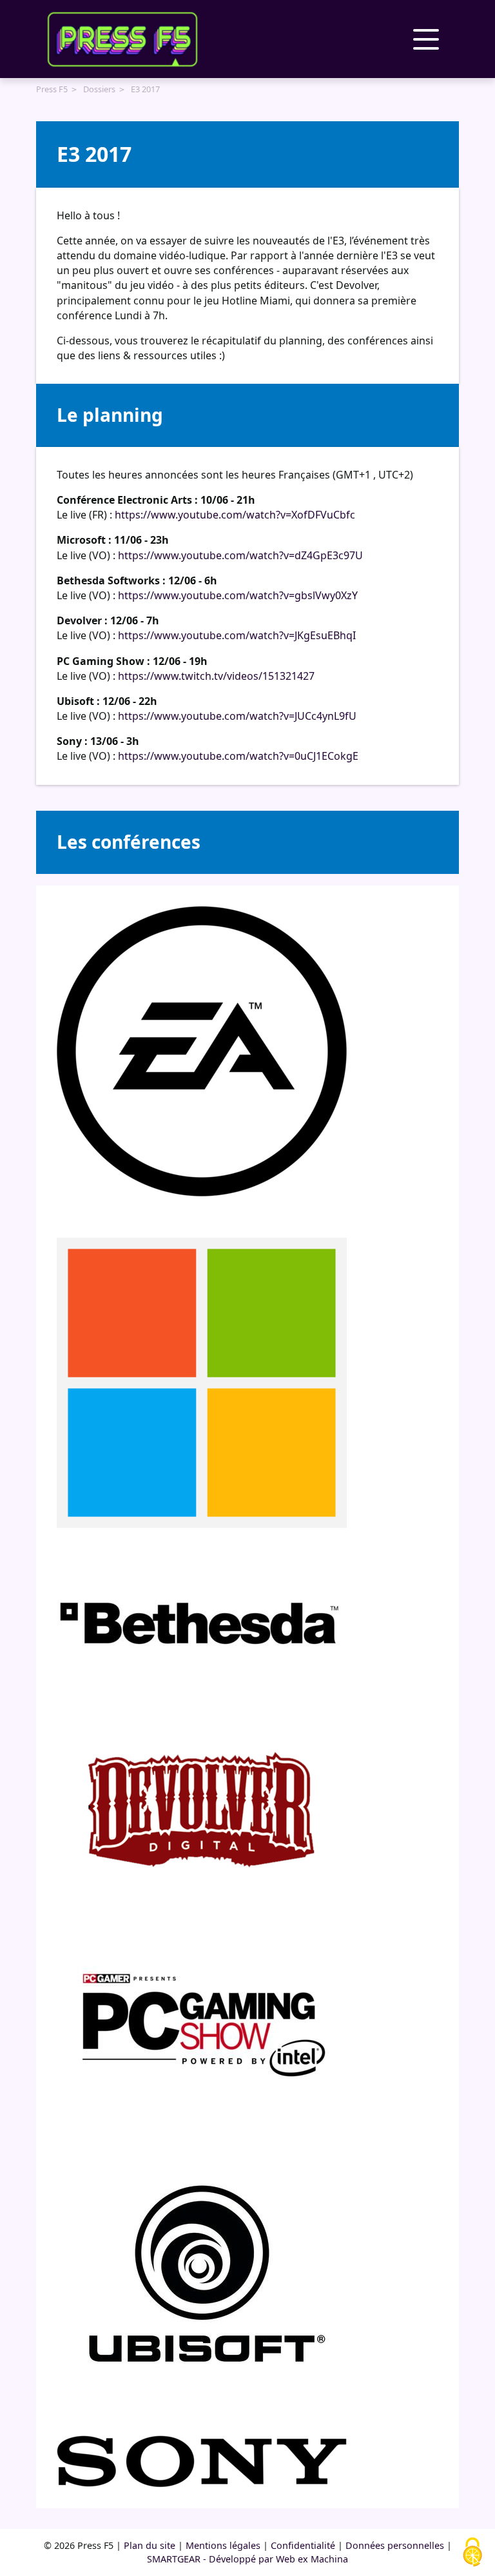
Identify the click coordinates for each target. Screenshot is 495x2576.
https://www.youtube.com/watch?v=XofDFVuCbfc (235, 515)
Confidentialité (303, 2545)
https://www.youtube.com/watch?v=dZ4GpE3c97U (240, 555)
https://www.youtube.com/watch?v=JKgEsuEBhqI (237, 635)
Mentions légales (223, 2545)
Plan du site (150, 2545)
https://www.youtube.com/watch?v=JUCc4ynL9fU (237, 716)
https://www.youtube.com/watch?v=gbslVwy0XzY (238, 595)
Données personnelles (395, 2545)
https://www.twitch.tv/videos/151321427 (216, 676)
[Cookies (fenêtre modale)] (472, 2553)
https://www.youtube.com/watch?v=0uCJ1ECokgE (238, 756)
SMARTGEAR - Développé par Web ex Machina (247, 2559)
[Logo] (122, 39)
